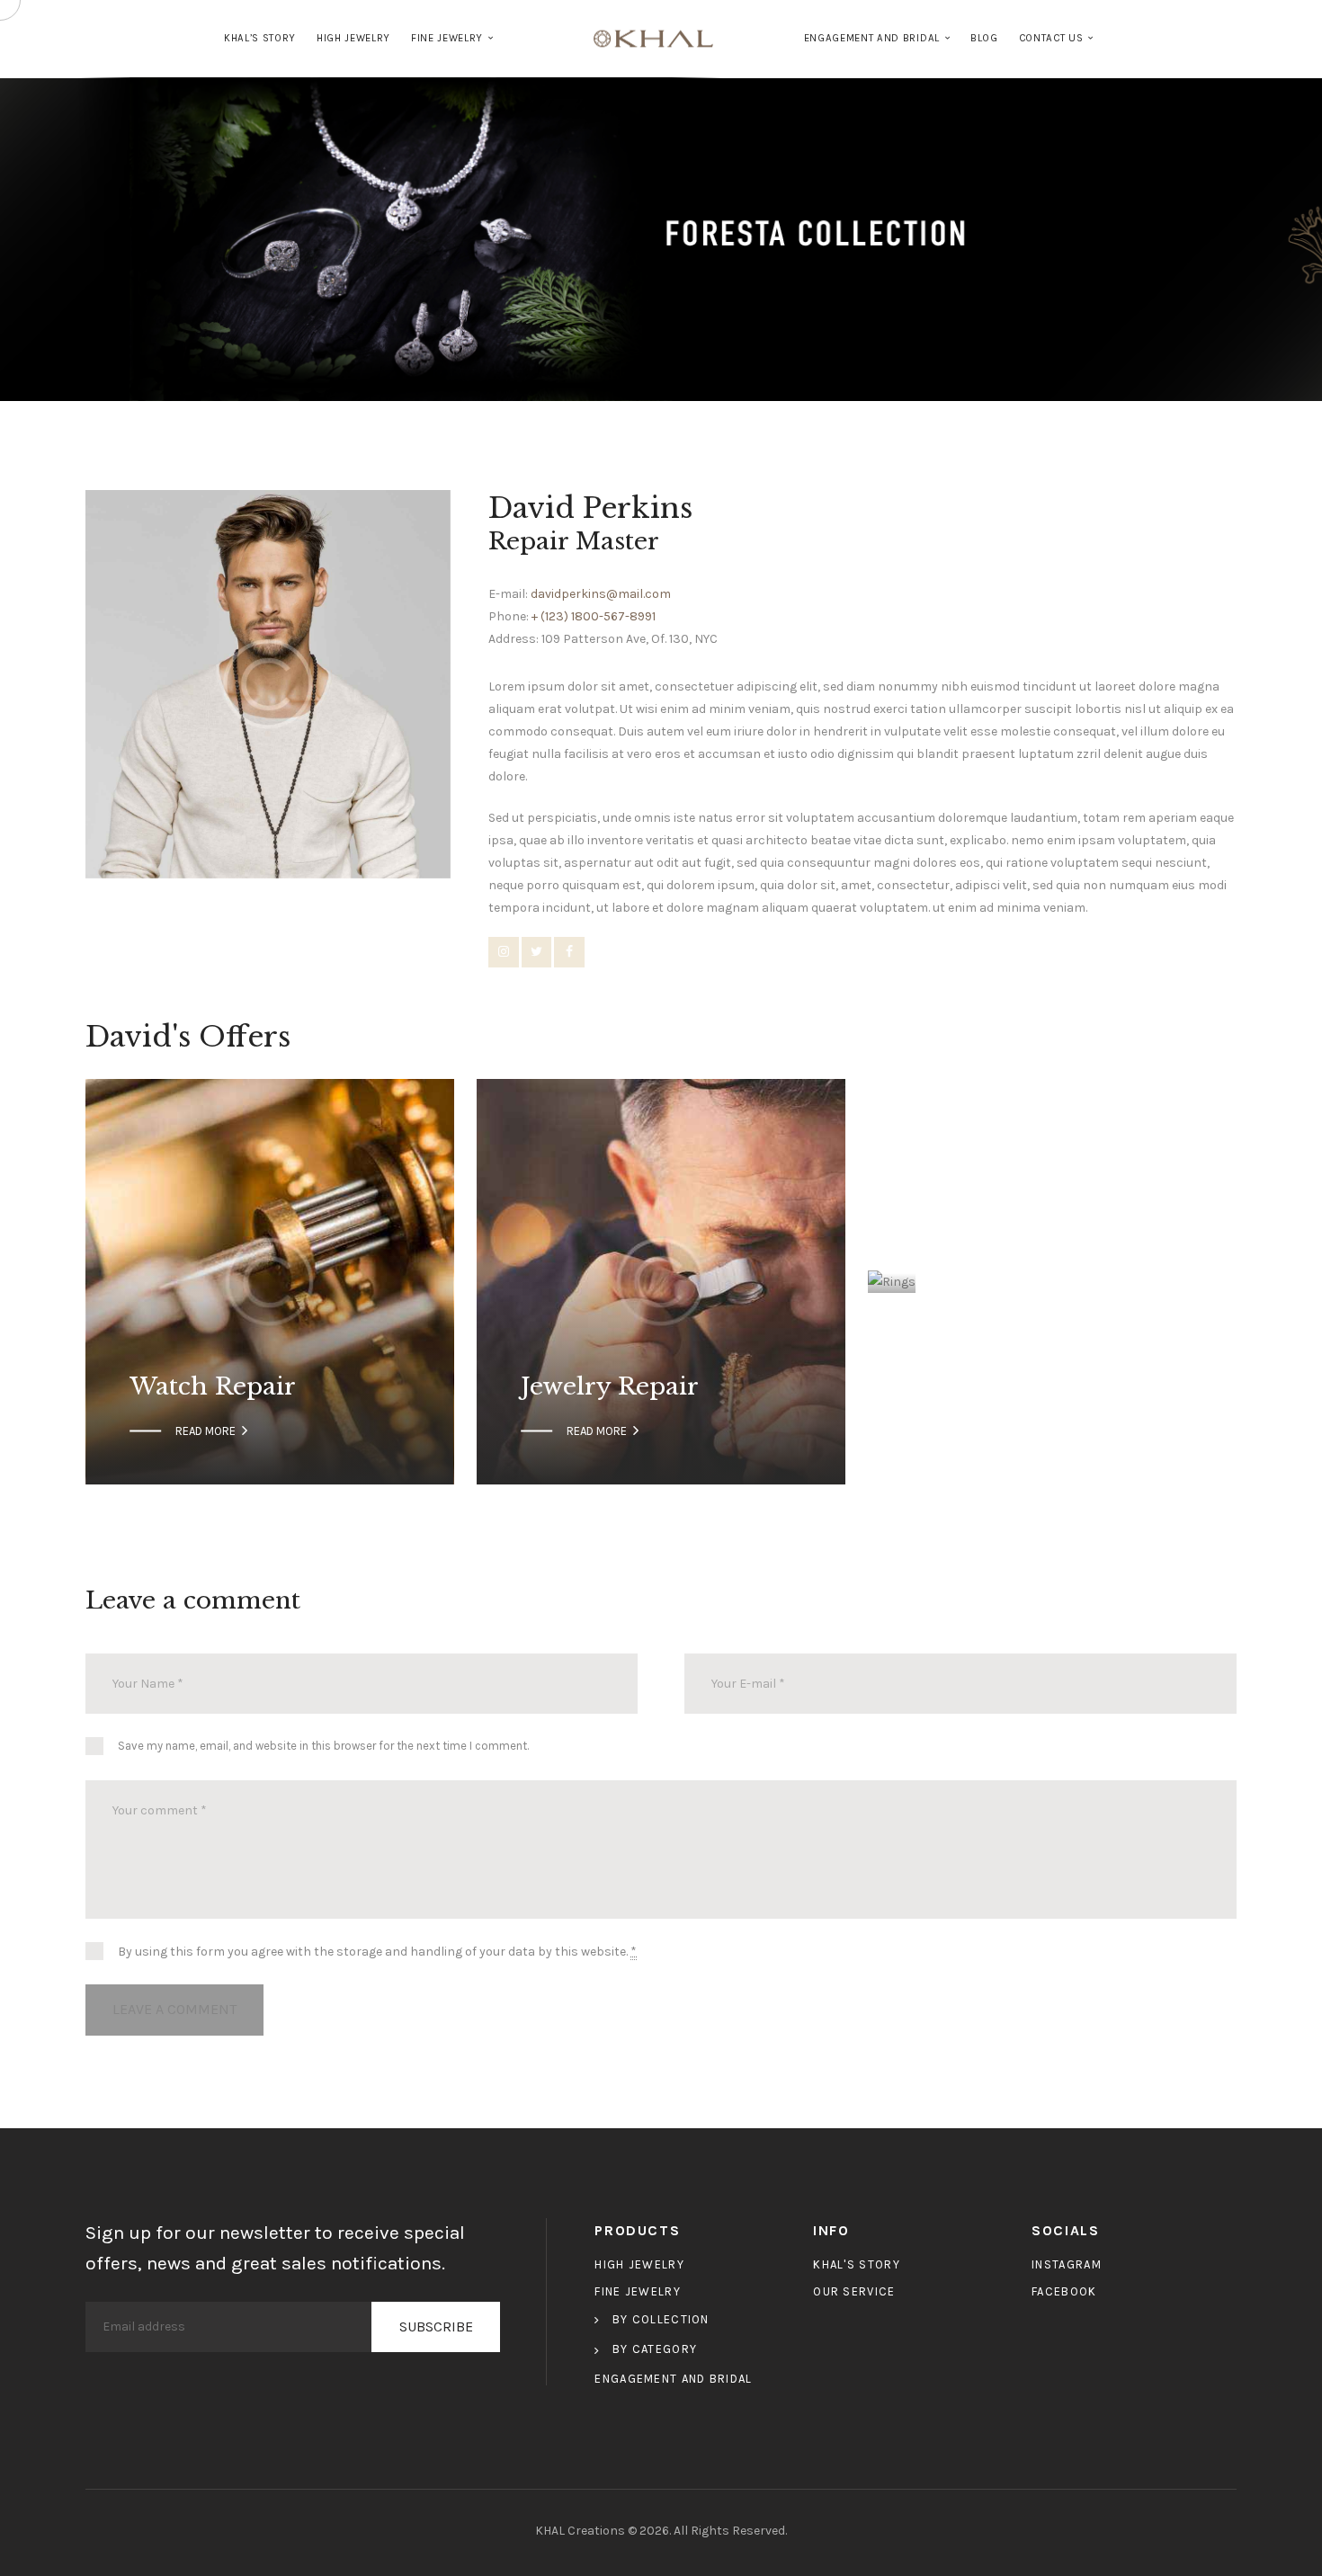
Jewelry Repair (610, 1387)
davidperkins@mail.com (601, 594)
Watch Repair (213, 1387)
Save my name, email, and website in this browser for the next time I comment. (323, 1746)
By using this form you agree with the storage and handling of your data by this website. (377, 1952)
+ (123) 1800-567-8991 (594, 616)
